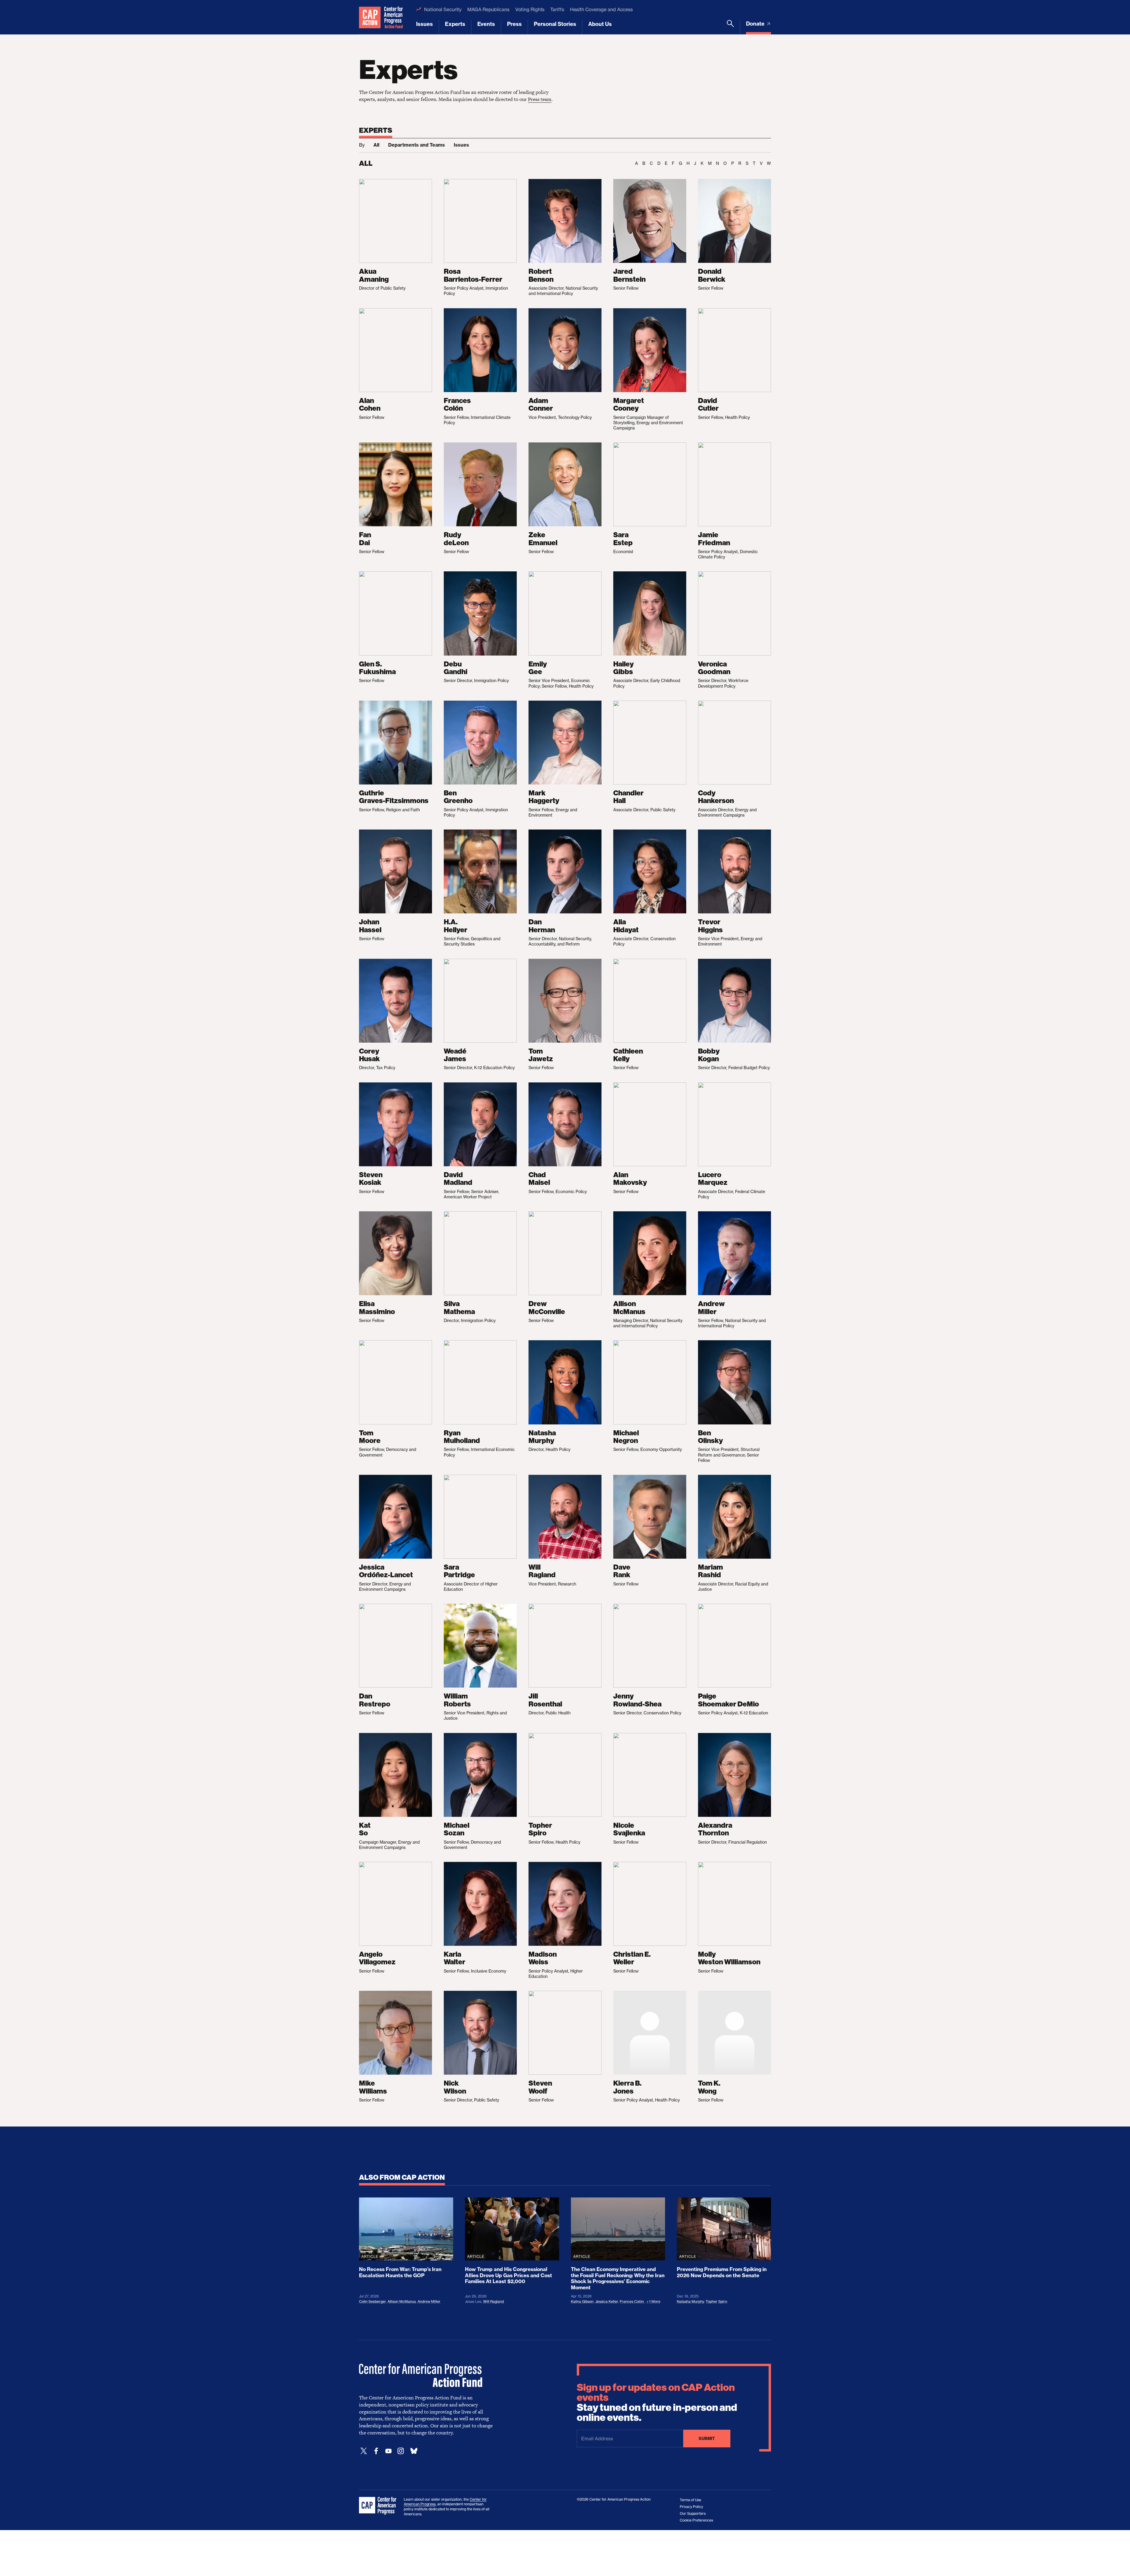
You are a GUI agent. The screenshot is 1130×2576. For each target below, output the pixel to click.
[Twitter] (364, 2451)
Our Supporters (693, 2513)
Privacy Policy (691, 2507)
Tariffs (557, 9)
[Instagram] (401, 2451)
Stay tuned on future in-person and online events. (657, 2403)
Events (486, 24)
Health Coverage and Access (601, 9)
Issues (424, 24)
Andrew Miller (429, 2302)
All (376, 145)
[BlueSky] (414, 2451)
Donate (756, 24)
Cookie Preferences (696, 2520)
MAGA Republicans (488, 9)
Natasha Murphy (690, 2302)
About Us (600, 24)
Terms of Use (691, 2500)
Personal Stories (555, 24)
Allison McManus (402, 2302)
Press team (540, 99)
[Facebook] (376, 2451)
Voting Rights (530, 9)
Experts (455, 24)
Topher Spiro (716, 2302)
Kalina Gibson (582, 2302)
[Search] (730, 27)
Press (514, 24)
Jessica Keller (607, 2302)
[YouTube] (388, 2451)
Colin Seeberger (372, 2302)
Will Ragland (493, 2302)
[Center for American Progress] (370, 17)
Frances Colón (632, 2302)
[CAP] (378, 2506)
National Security (443, 9)
